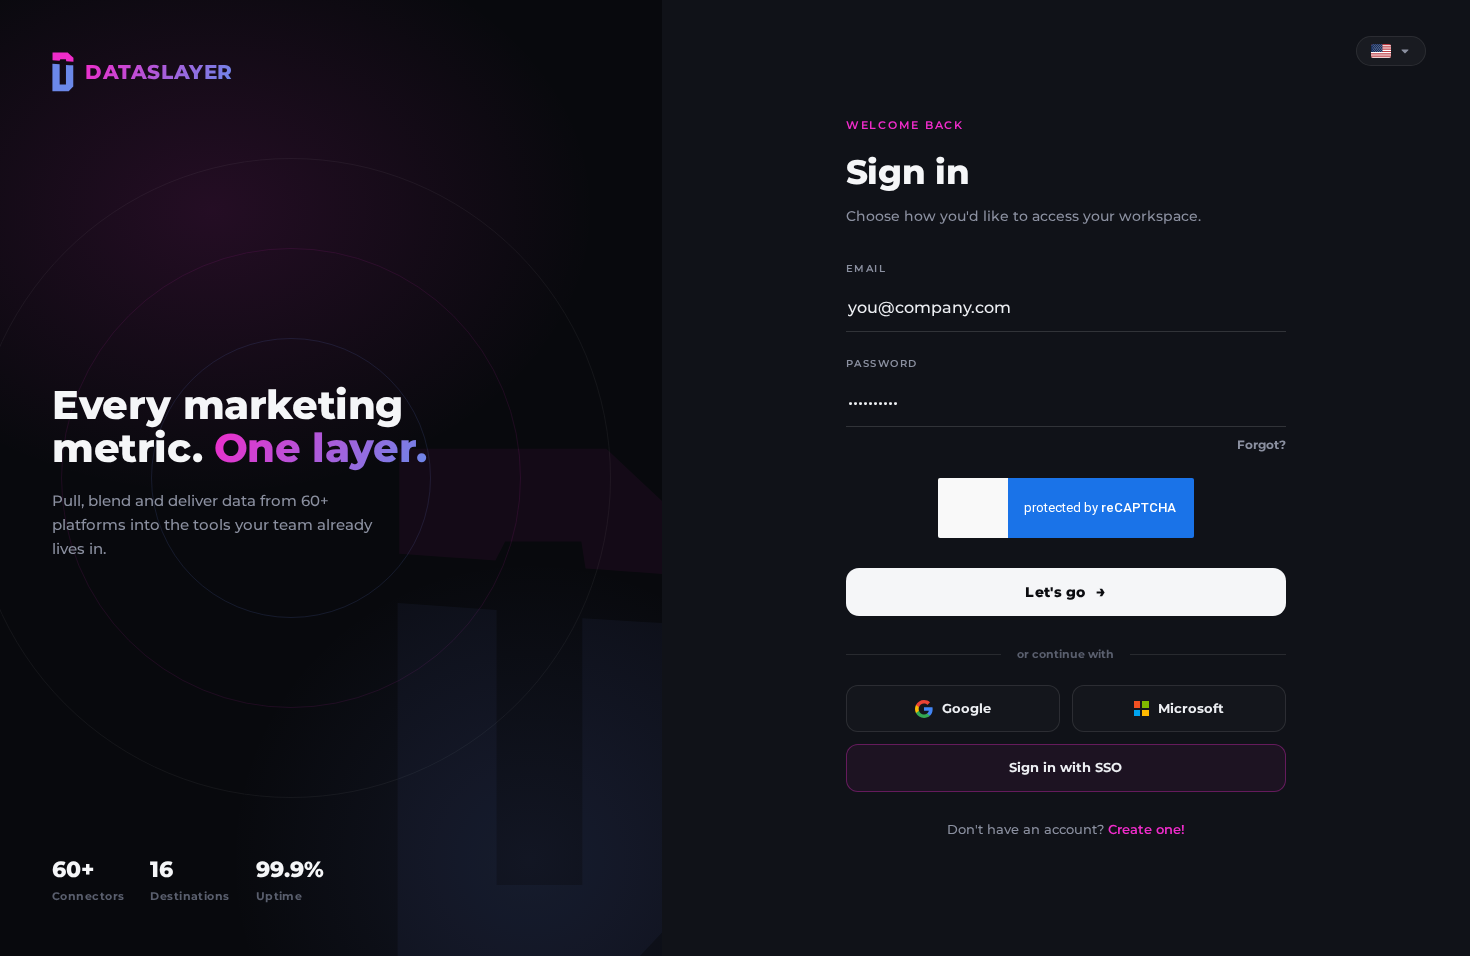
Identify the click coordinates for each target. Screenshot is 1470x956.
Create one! (1146, 829)
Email (866, 268)
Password (882, 363)
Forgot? (1261, 444)
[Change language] (1391, 51)
